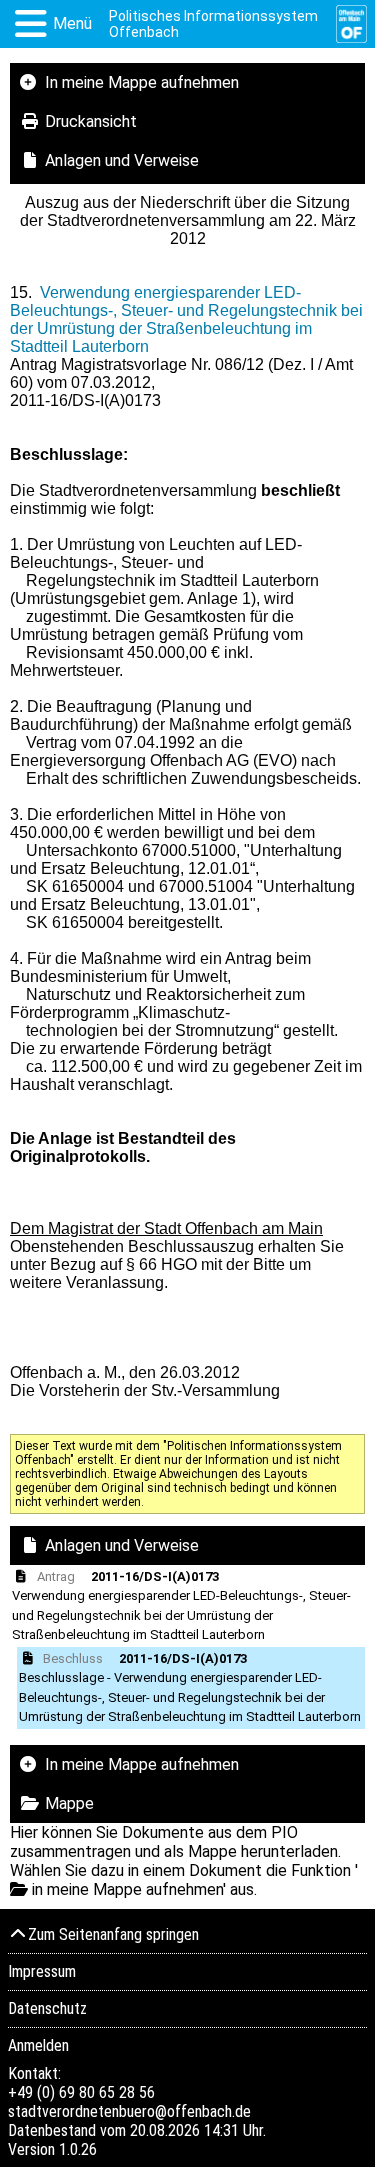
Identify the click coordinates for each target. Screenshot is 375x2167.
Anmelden (38, 2045)
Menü (72, 23)
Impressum (42, 1971)
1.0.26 (78, 2149)
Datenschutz (47, 2008)
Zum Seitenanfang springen (113, 1934)
